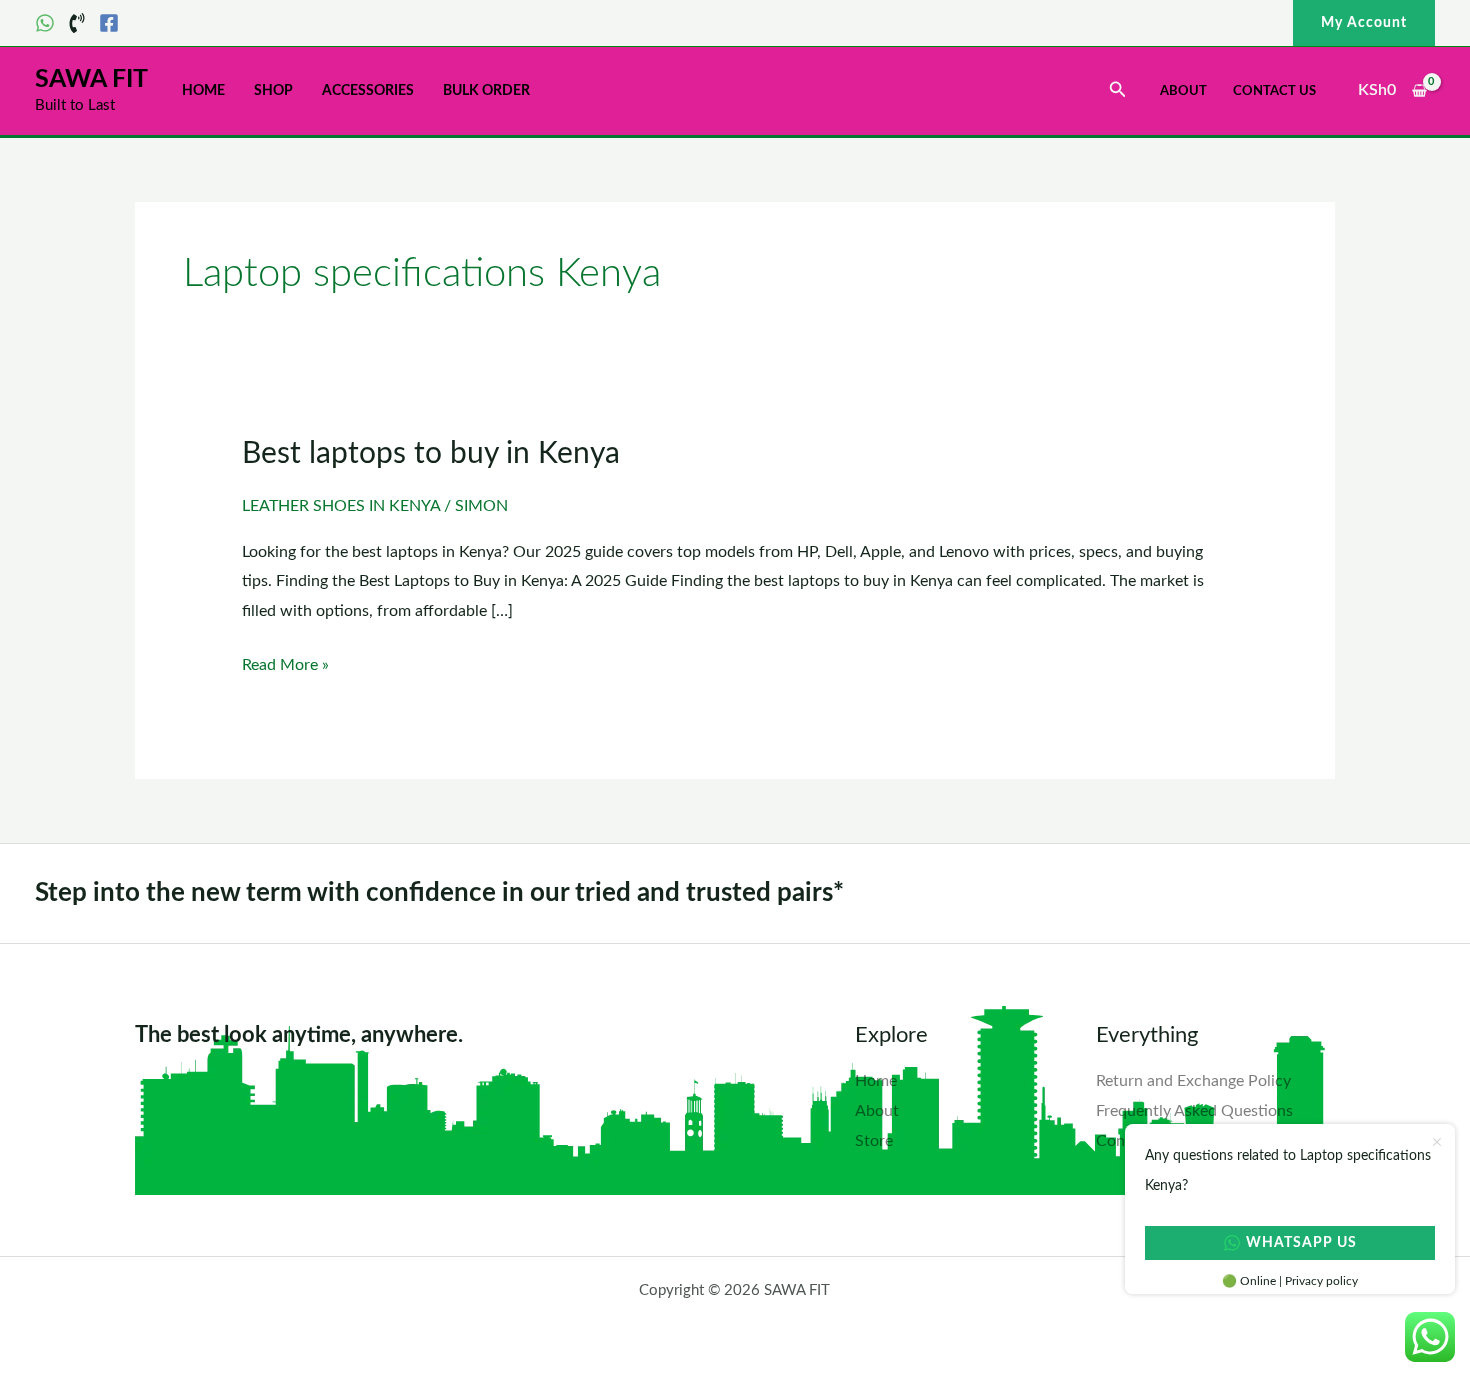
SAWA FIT (91, 79)
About (1183, 91)
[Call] (77, 23)
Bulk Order (486, 90)
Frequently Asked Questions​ (1194, 1111)
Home (203, 90)
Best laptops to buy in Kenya (431, 454)
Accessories (368, 90)
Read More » (285, 662)
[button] (1364, 23)
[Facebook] (109, 23)
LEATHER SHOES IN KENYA (341, 506)
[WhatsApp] (45, 23)
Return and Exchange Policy (1193, 1081)
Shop (273, 90)
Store (874, 1141)
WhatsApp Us (1301, 1243)
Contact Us (1274, 91)
